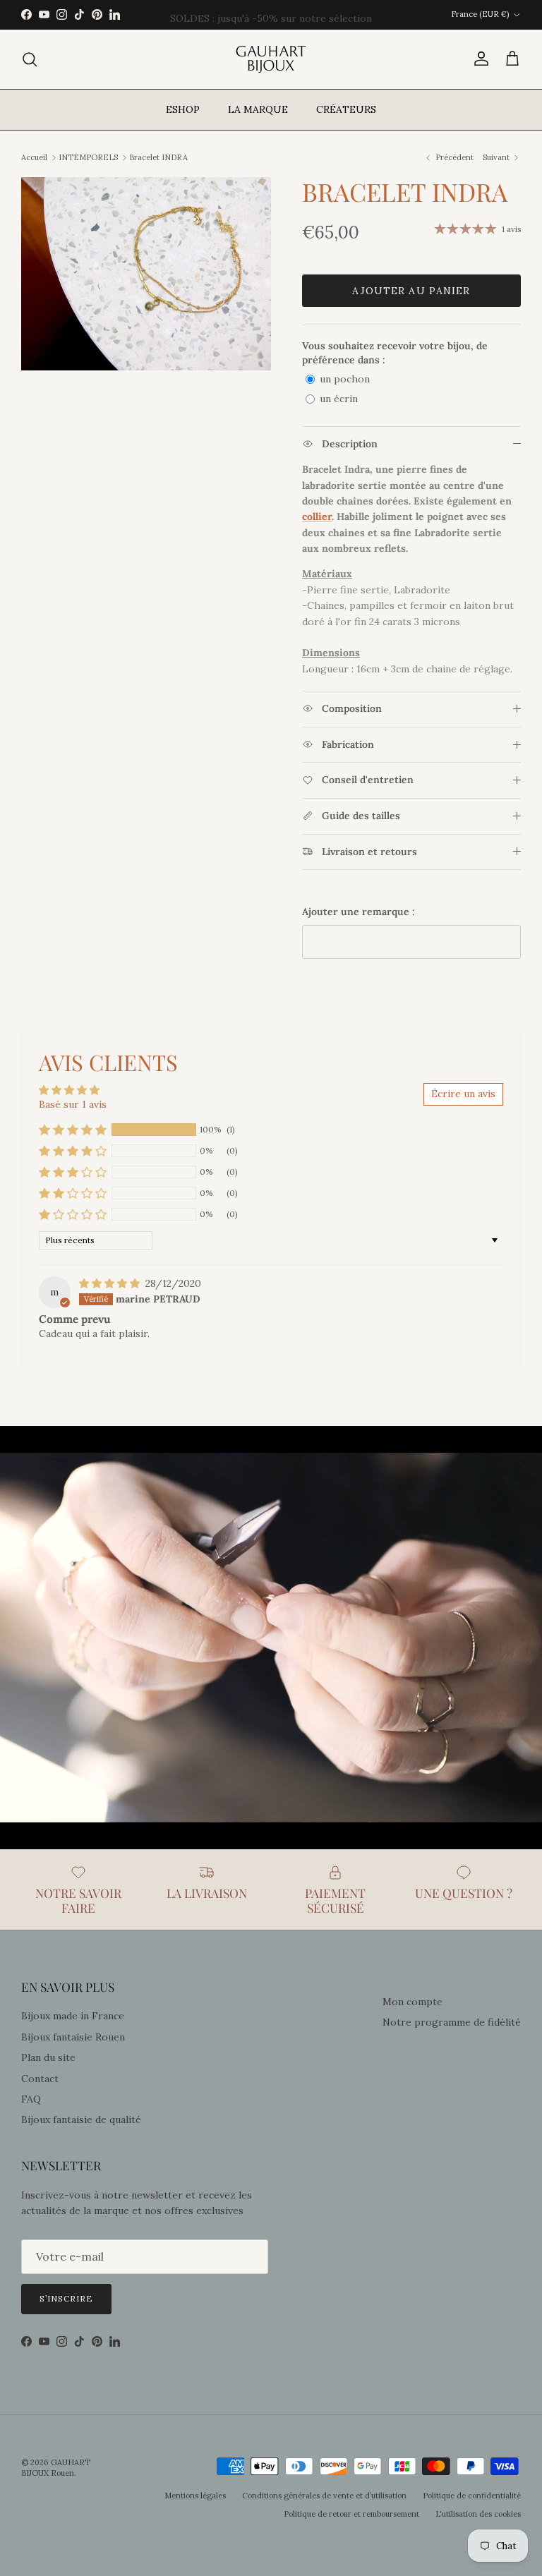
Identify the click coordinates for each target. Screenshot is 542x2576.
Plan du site (48, 2057)
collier (317, 516)
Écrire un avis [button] (463, 1094)
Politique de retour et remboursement (351, 2514)
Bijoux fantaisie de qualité (81, 2120)
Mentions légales (195, 2496)
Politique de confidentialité (472, 2496)
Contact (40, 2079)
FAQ (31, 2099)
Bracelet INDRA (158, 157)
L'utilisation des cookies (478, 2514)
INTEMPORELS (88, 157)
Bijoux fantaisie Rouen (73, 2037)
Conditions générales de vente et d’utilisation (324, 2496)
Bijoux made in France (73, 2016)
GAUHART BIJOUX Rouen (56, 2468)
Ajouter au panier (411, 291)
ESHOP (183, 109)
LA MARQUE (258, 109)
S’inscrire (66, 2298)
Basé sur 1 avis (73, 1104)
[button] (73, 1130)
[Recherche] (30, 59)
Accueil (34, 157)
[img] (111, 1283)
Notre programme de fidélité (452, 2022)
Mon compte (412, 2002)
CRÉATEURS (346, 109)
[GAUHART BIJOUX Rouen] (271, 59)
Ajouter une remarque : (359, 912)
